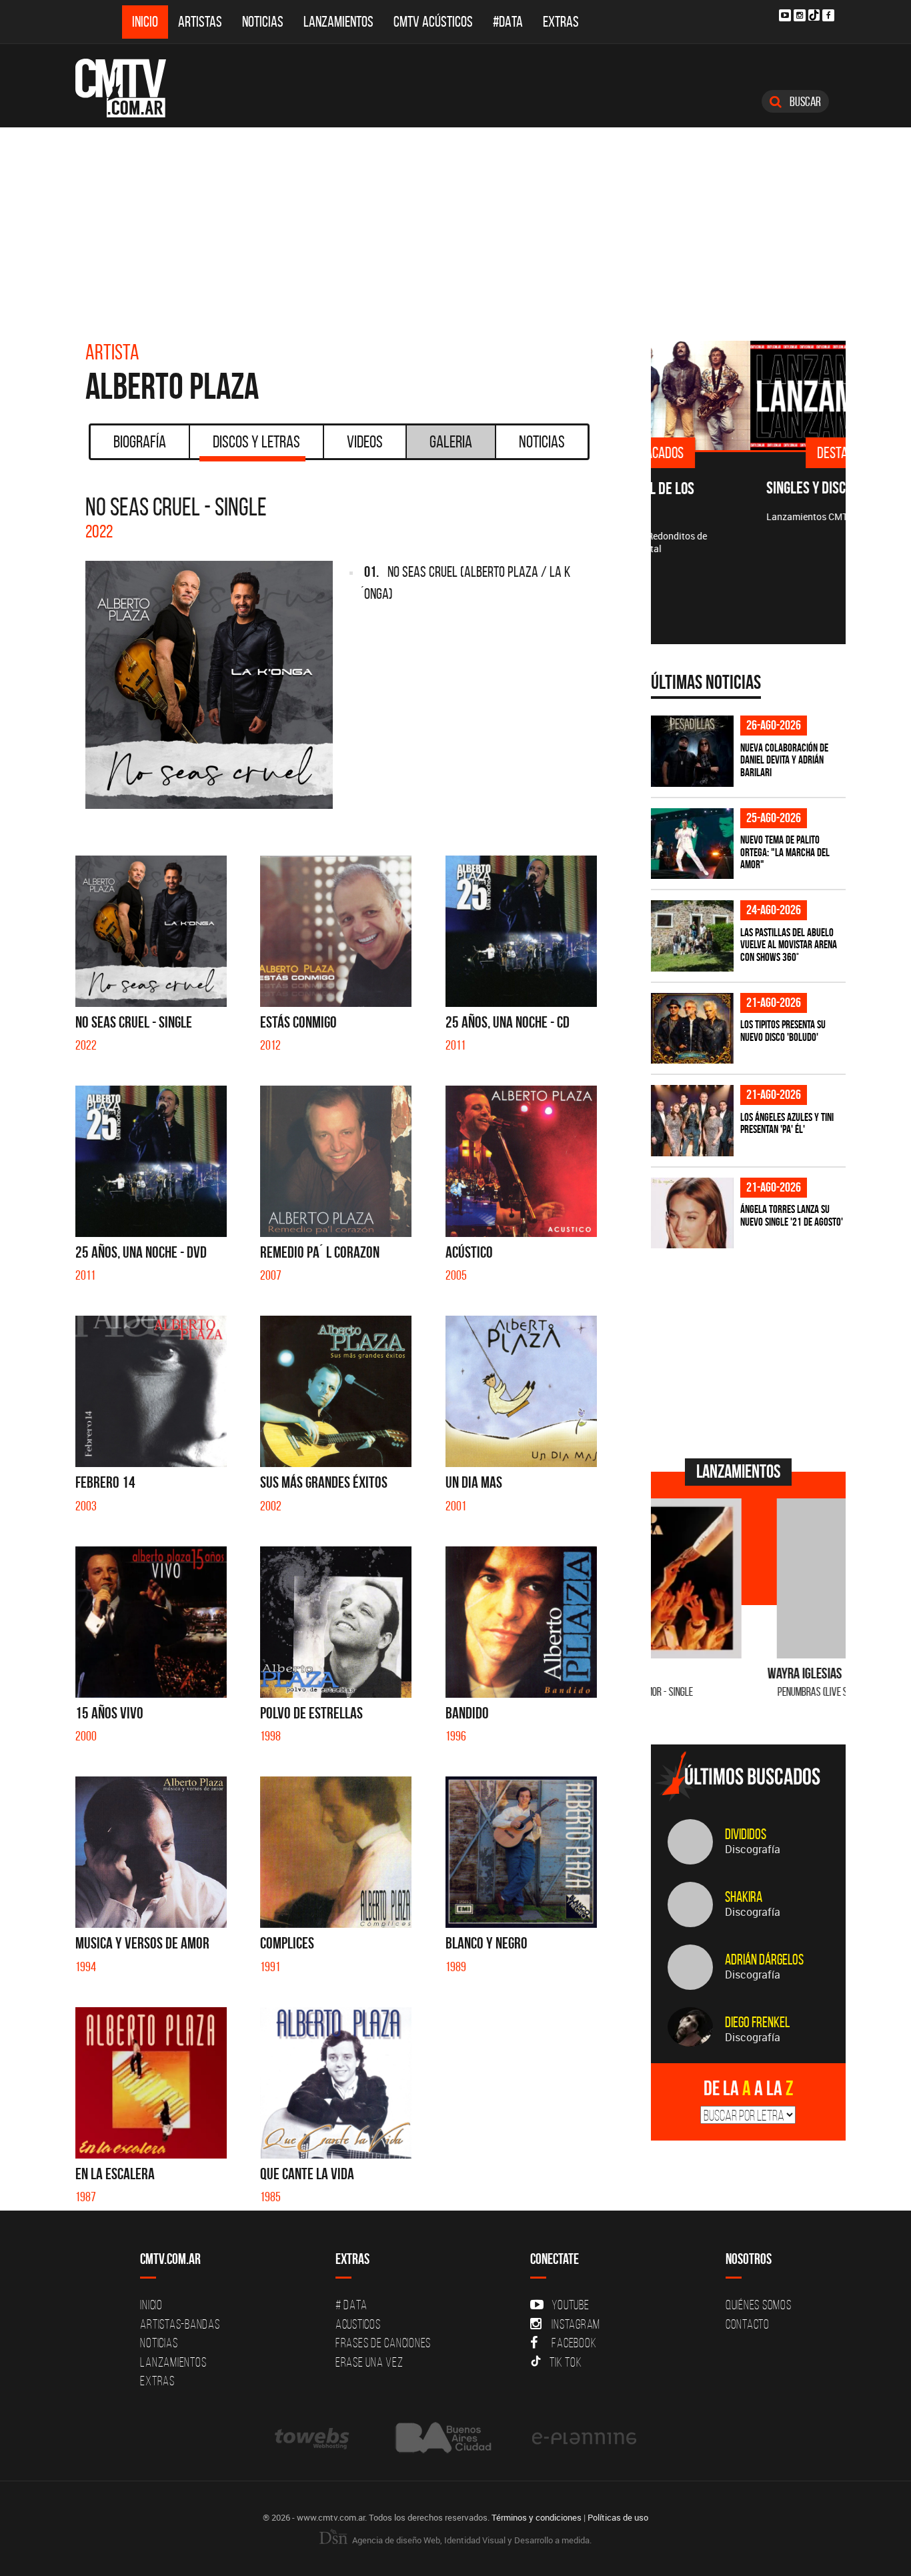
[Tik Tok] (814, 15)
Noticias (263, 22)
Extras (561, 22)
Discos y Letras (256, 441)
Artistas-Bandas (180, 2324)
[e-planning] (584, 2438)
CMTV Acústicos (433, 22)
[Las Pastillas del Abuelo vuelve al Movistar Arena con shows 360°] (692, 936)
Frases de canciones (383, 2343)
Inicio (145, 22)
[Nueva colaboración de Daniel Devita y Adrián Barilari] (692, 751)
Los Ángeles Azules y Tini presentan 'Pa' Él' (787, 1123)
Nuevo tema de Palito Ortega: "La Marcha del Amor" (785, 852)
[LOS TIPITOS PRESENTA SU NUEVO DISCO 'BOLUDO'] (692, 1029)
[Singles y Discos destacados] (749, 395)
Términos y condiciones (537, 2517)
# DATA (351, 2305)
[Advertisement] (455, 227)
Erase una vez (369, 2362)
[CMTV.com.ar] (130, 88)
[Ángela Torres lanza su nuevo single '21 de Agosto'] (692, 1213)
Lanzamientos (338, 22)
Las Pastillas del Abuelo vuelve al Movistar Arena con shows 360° (789, 945)
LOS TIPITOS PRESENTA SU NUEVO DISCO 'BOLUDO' (783, 1031)
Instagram (576, 2324)
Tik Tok (566, 2362)
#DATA (508, 22)
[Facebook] (828, 15)
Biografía (140, 441)
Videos (365, 441)
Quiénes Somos (759, 2305)
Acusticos (358, 2324)
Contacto (748, 2324)
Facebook (574, 2343)
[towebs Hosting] (313, 2438)
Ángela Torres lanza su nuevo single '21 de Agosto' (792, 1215)
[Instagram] (800, 15)
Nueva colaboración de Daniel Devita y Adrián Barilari (784, 760)
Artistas (200, 22)
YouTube (570, 2305)
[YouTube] (785, 15)
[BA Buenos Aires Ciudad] (442, 2438)
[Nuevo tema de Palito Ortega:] (692, 844)
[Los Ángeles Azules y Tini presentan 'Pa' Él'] (692, 1121)
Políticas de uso (618, 2517)
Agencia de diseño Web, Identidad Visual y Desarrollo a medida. (471, 2540)
